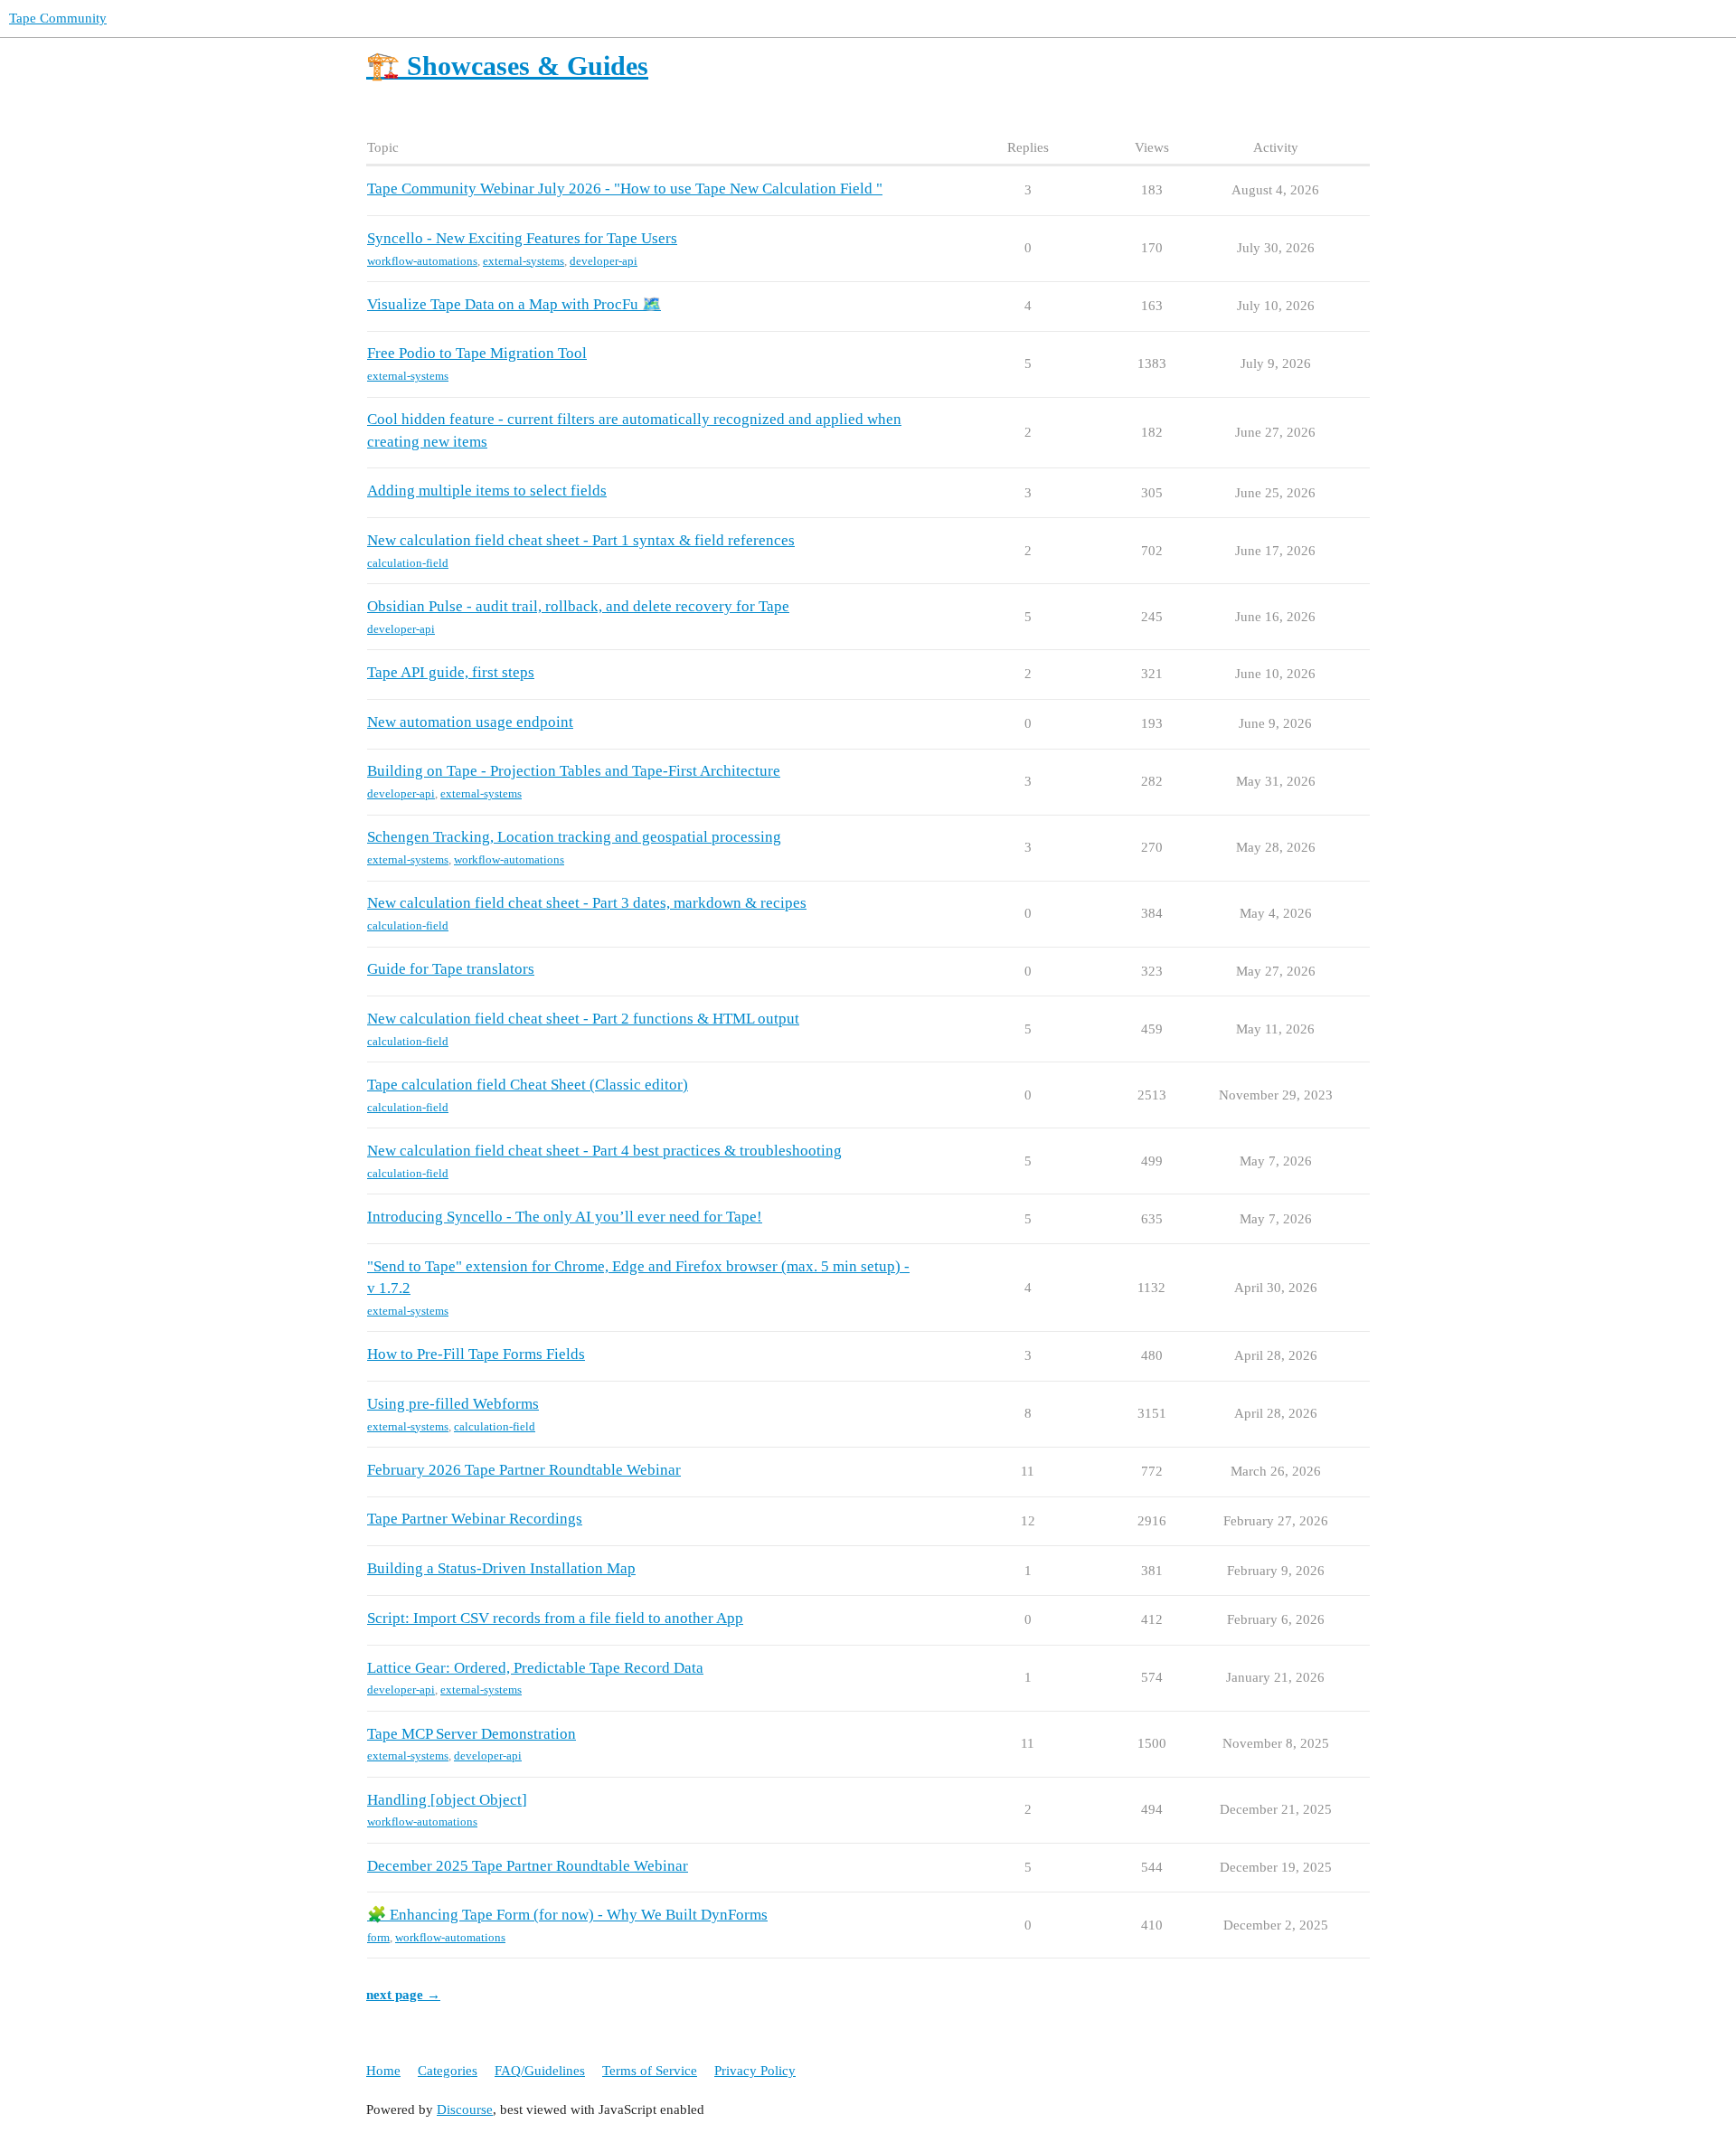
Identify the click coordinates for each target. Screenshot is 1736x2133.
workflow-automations (422, 261)
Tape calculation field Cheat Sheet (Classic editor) (528, 1085)
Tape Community (58, 18)
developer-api (604, 261)
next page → (403, 1995)
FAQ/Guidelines (540, 2071)
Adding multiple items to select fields (487, 491)
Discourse (465, 2109)
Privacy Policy (755, 2071)
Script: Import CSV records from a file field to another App (555, 1618)
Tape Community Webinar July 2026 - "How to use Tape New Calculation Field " (625, 189)
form (378, 1937)
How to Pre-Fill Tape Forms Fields (476, 1354)
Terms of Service (650, 2071)
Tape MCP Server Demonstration (472, 1734)
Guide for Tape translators (451, 969)
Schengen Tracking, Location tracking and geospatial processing (574, 837)
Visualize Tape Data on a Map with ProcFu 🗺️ (514, 304)
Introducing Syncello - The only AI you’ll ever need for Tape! (565, 1217)
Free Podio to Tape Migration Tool (477, 353)
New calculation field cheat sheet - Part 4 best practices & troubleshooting (604, 1151)
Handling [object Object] (447, 1800)
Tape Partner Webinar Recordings (475, 1519)
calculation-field (408, 563)
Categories (448, 2071)
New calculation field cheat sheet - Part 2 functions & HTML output (583, 1019)
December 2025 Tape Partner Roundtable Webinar (528, 1866)
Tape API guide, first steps (451, 672)
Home (383, 2071)
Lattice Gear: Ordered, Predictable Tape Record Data (535, 1668)
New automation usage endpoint (470, 722)
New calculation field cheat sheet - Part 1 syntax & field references (581, 540)
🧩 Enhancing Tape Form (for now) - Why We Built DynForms (567, 1915)
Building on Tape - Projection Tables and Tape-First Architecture (574, 771)
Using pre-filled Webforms (453, 1404)
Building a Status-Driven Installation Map (501, 1568)
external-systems (524, 261)
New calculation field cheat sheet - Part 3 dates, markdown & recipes (587, 903)
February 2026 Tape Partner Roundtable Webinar (524, 1470)
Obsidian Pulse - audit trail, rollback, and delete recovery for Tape (578, 606)
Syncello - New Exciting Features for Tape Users (522, 238)
